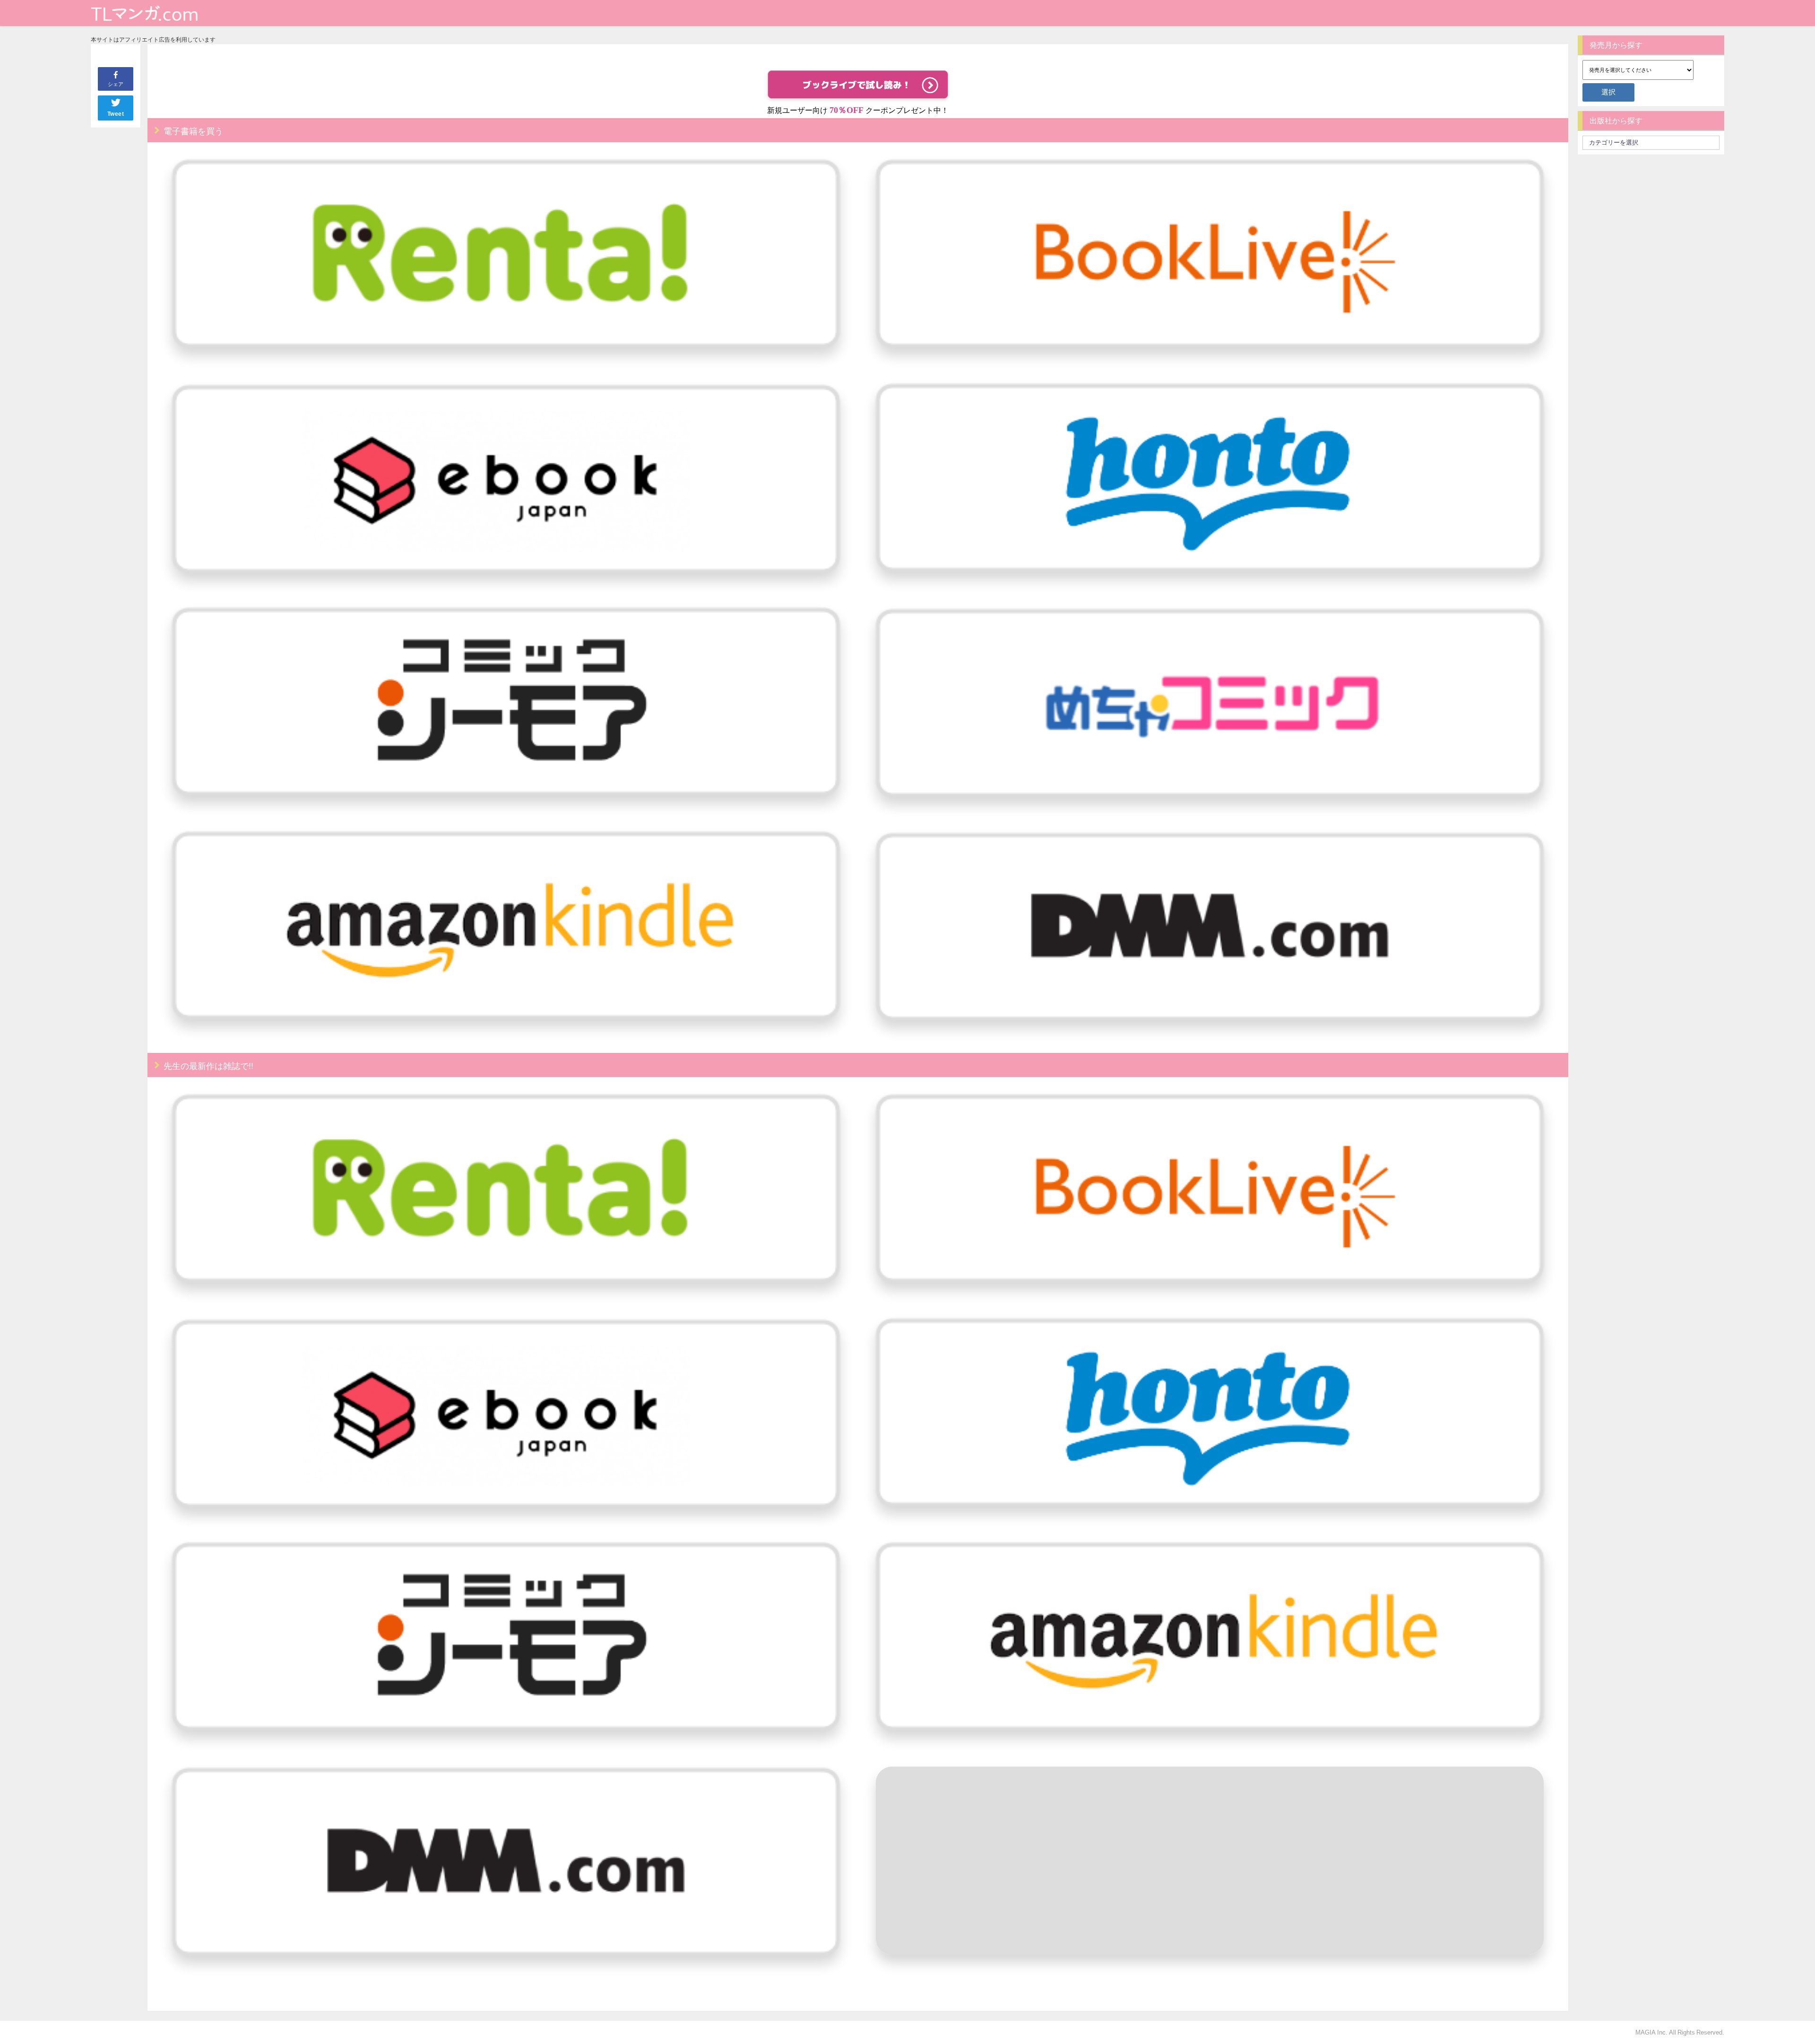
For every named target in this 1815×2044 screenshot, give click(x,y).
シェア (116, 84)
